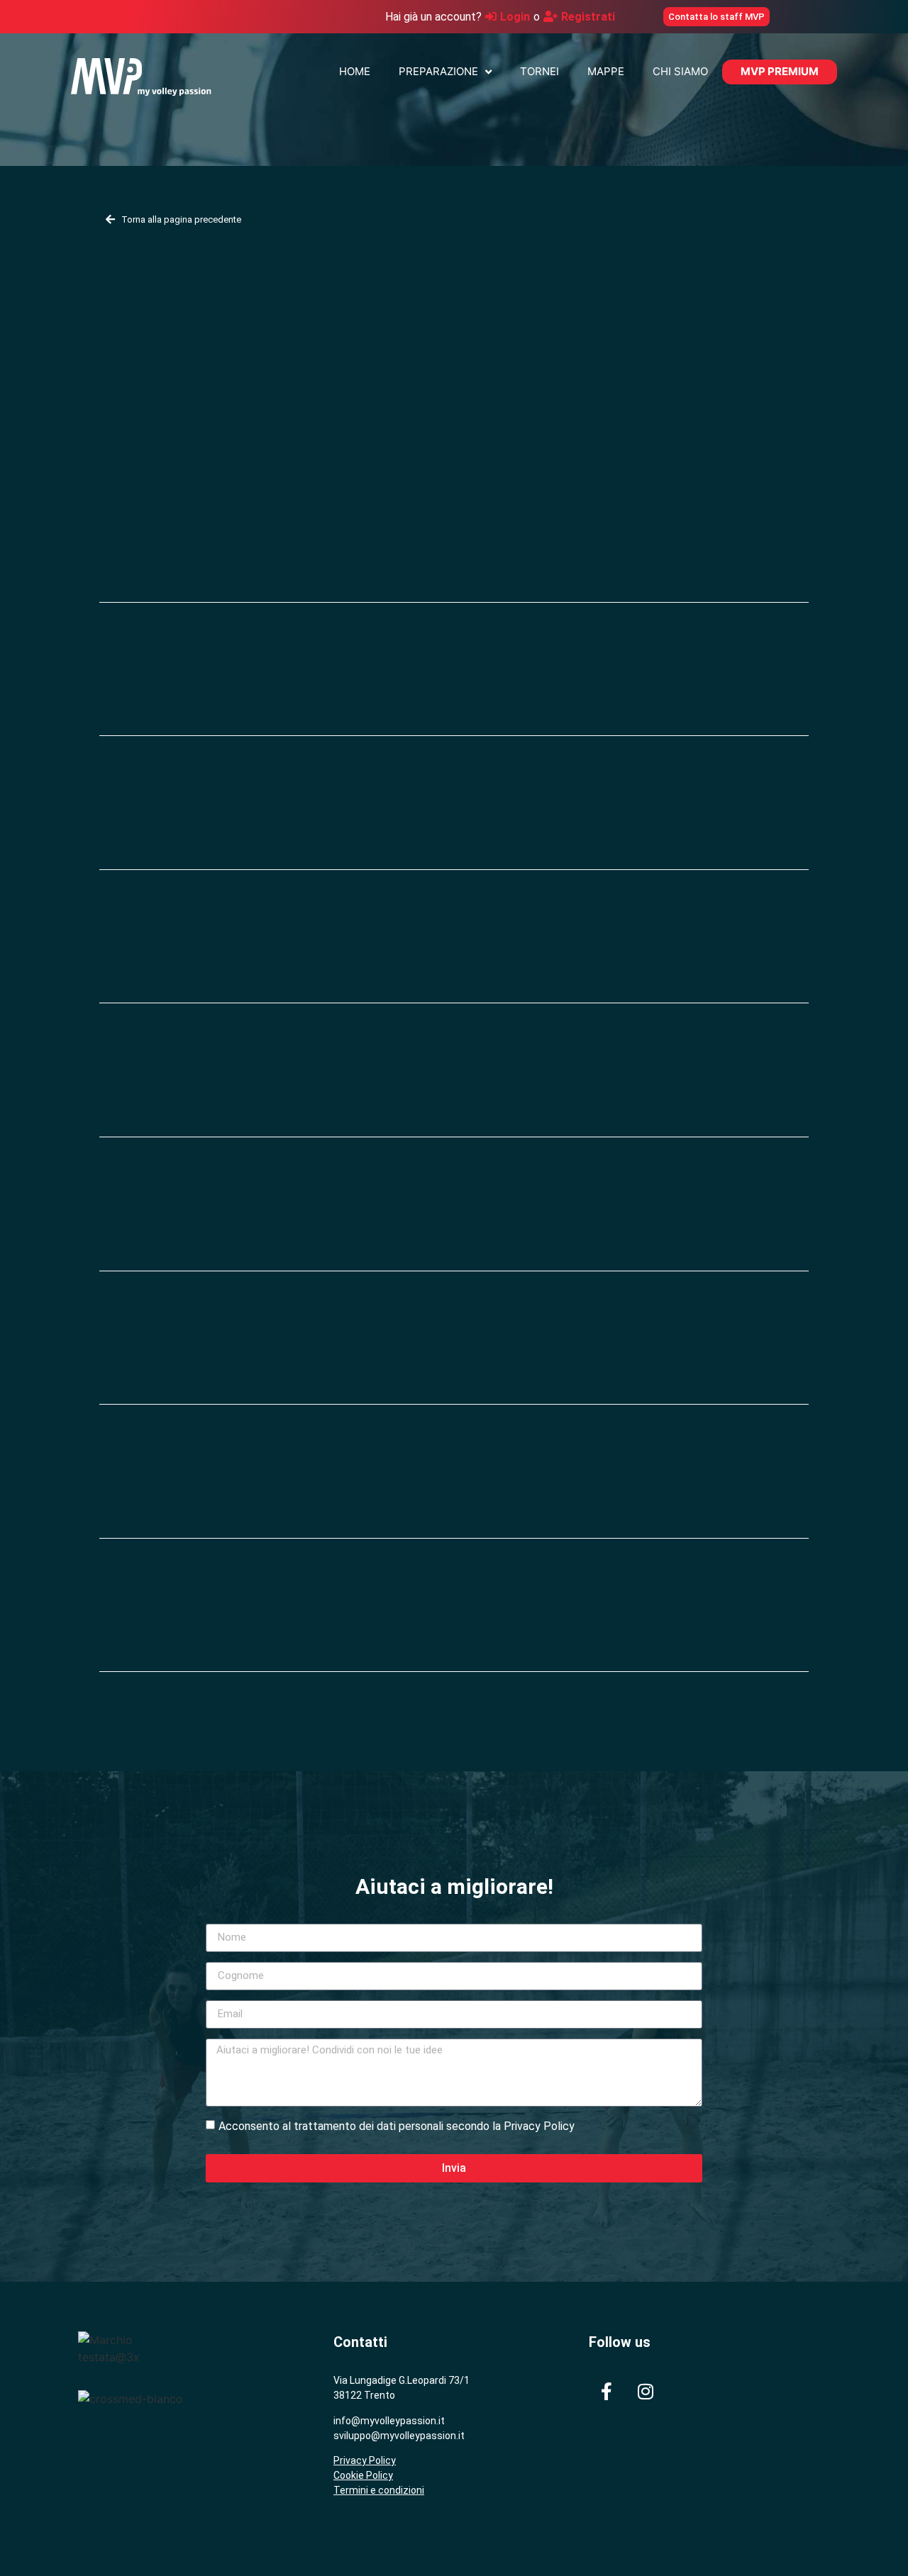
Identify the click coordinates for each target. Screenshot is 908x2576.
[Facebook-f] (607, 2391)
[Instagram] (646, 2391)
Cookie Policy (363, 2475)
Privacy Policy (365, 2460)
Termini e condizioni (379, 2490)
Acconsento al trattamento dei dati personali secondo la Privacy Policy (397, 2125)
